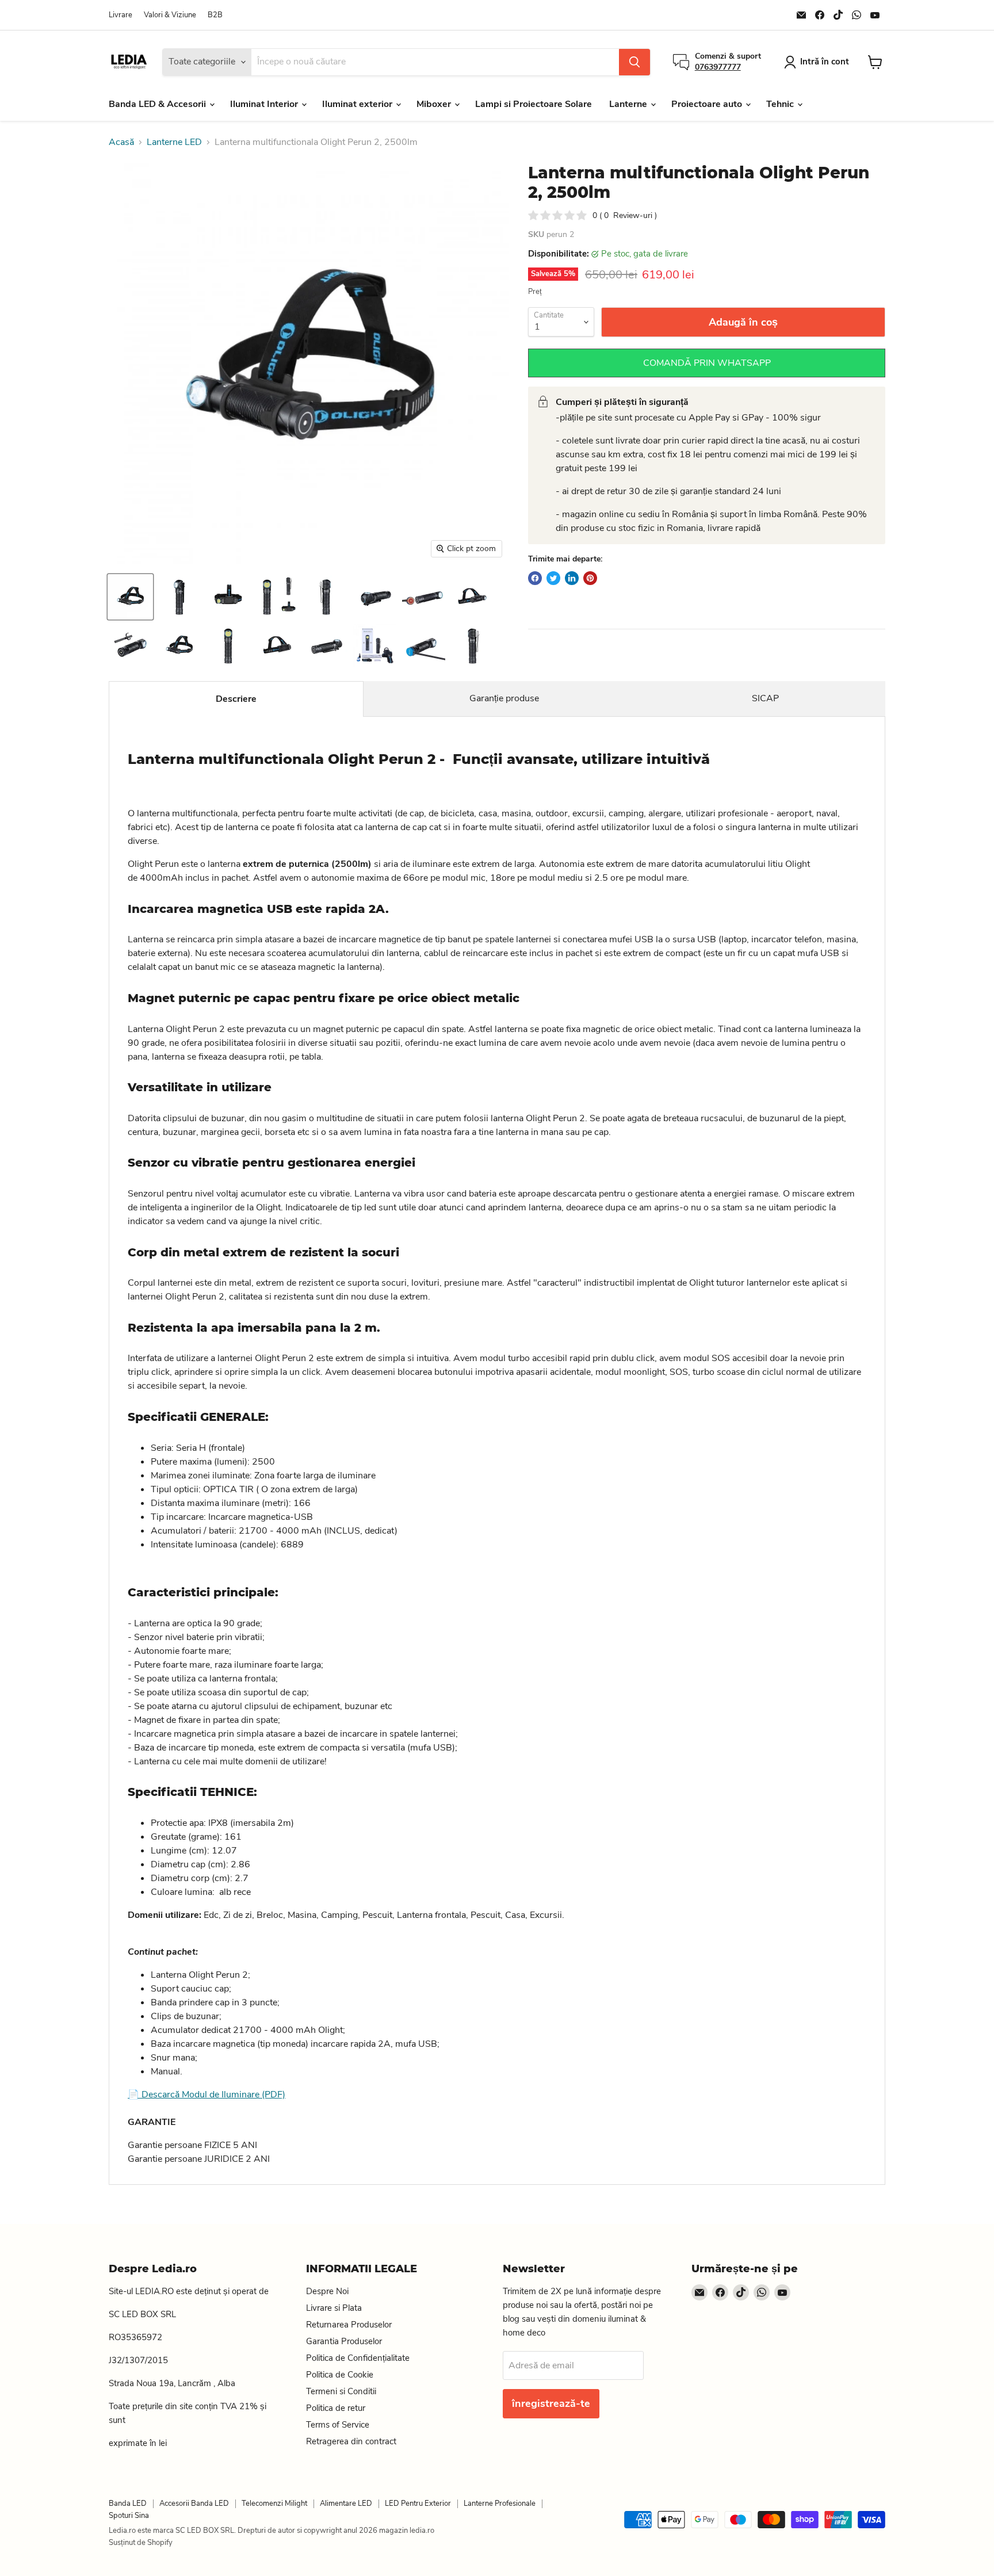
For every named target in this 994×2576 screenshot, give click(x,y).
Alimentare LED (346, 2504)
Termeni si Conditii (341, 2391)
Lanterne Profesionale (500, 2504)
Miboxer (435, 104)
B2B (215, 15)
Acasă (121, 142)
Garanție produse (504, 698)
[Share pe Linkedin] (572, 578)
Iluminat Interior (265, 104)
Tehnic (781, 104)
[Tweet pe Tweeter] (553, 578)
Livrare (121, 15)
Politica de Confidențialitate (358, 2358)
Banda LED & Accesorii (158, 104)
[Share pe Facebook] (535, 578)
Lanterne (629, 104)
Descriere (236, 699)
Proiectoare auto (708, 104)
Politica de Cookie (340, 2375)
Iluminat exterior (358, 104)
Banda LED (128, 2504)
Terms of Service (338, 2425)
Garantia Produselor (344, 2341)
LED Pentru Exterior (418, 2504)
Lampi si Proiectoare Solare (534, 104)
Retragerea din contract (351, 2441)
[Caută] (634, 62)
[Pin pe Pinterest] (590, 578)
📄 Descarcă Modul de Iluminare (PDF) (207, 2095)
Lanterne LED (174, 142)
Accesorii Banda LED (194, 2504)
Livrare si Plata (334, 2308)
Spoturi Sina (129, 2516)
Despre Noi (327, 2291)
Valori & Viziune (170, 15)
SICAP (765, 698)
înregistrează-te (551, 2403)
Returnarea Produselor (349, 2325)
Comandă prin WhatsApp (707, 363)
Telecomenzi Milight (274, 2504)
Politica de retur (336, 2408)
